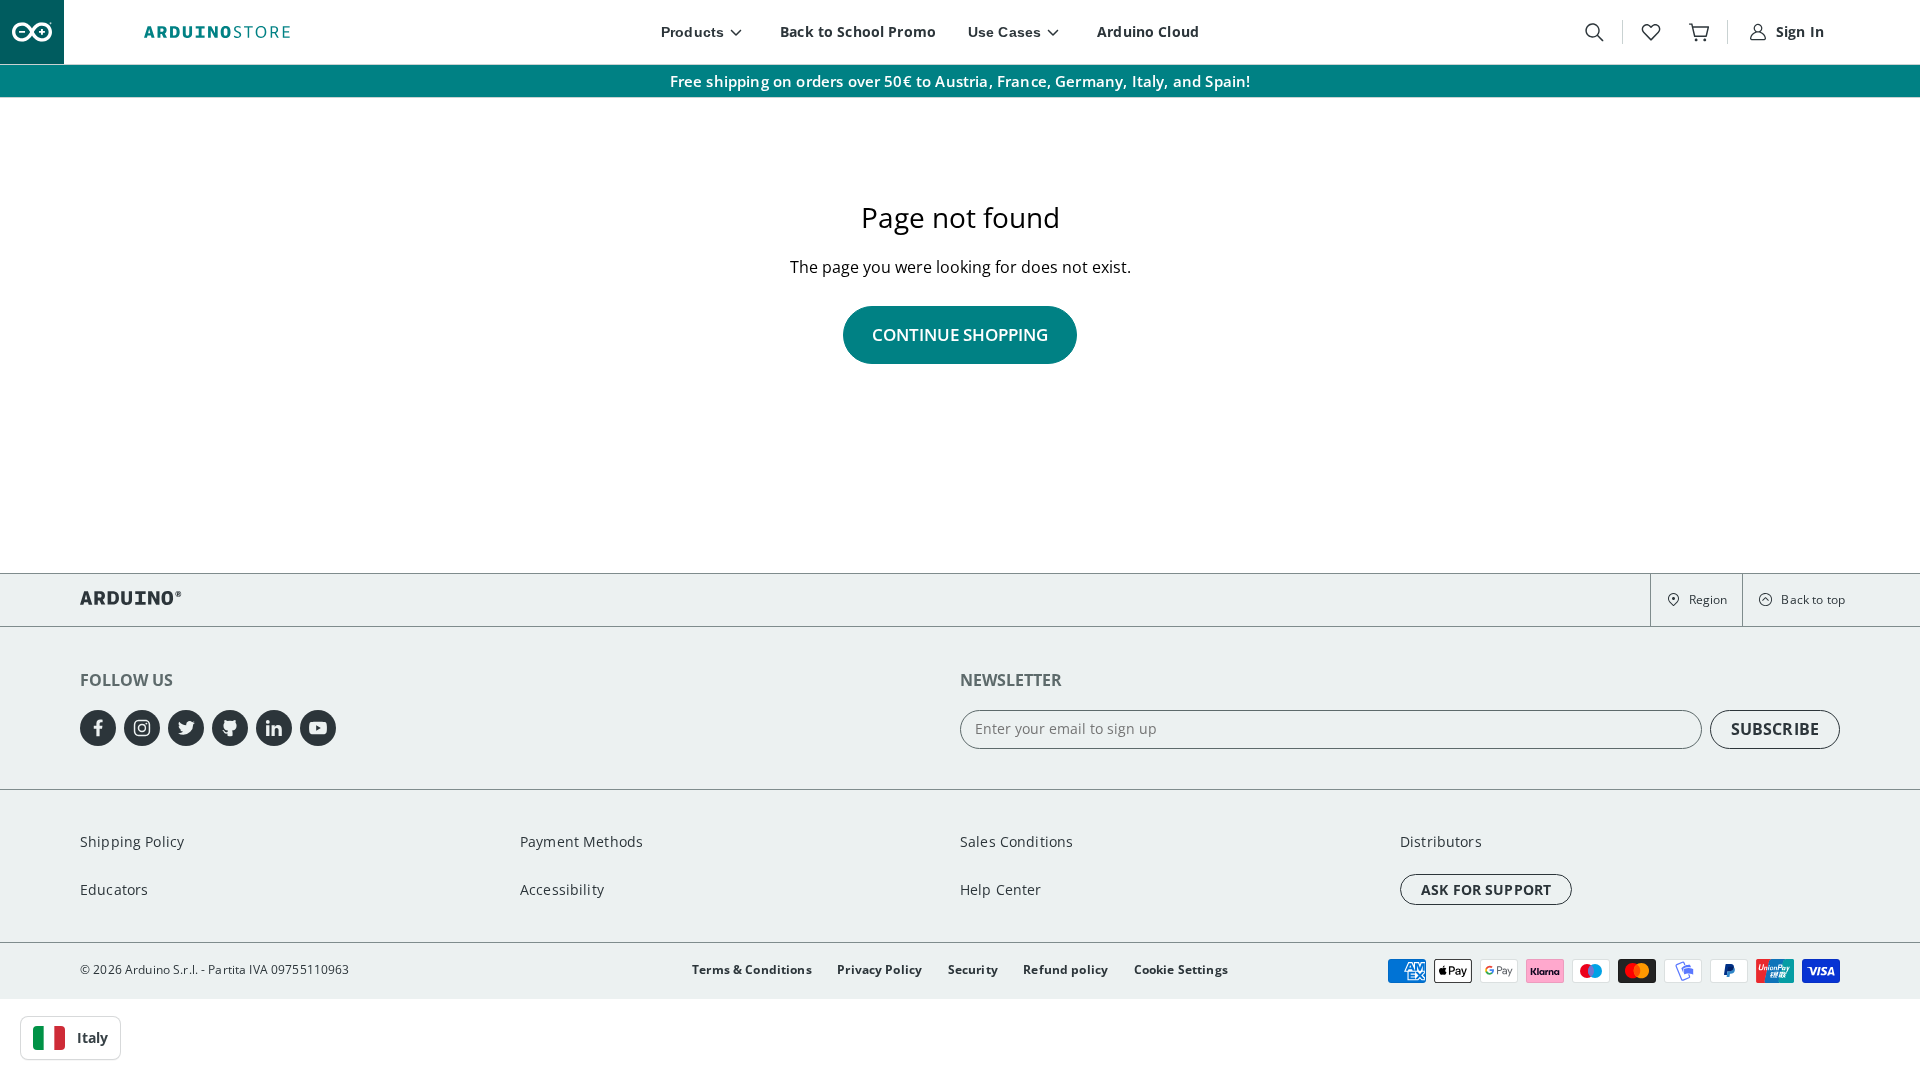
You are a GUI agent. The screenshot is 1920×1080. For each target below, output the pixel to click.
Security (973, 969)
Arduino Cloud (1148, 31)
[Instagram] (142, 728)
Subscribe (1775, 729)
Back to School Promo (858, 31)
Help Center (1001, 889)
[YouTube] (318, 728)
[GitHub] (230, 728)
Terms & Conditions (752, 969)
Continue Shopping (960, 334)
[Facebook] (98, 728)
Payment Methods (581, 841)
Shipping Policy (132, 841)
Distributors (1441, 841)
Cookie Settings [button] (1181, 969)
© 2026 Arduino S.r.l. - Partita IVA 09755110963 (215, 969)
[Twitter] (186, 728)
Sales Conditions (1016, 841)
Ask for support (1486, 889)
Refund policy (1065, 969)
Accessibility (562, 889)
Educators (114, 889)
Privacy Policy (879, 969)
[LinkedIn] (274, 728)
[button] (1696, 600)
